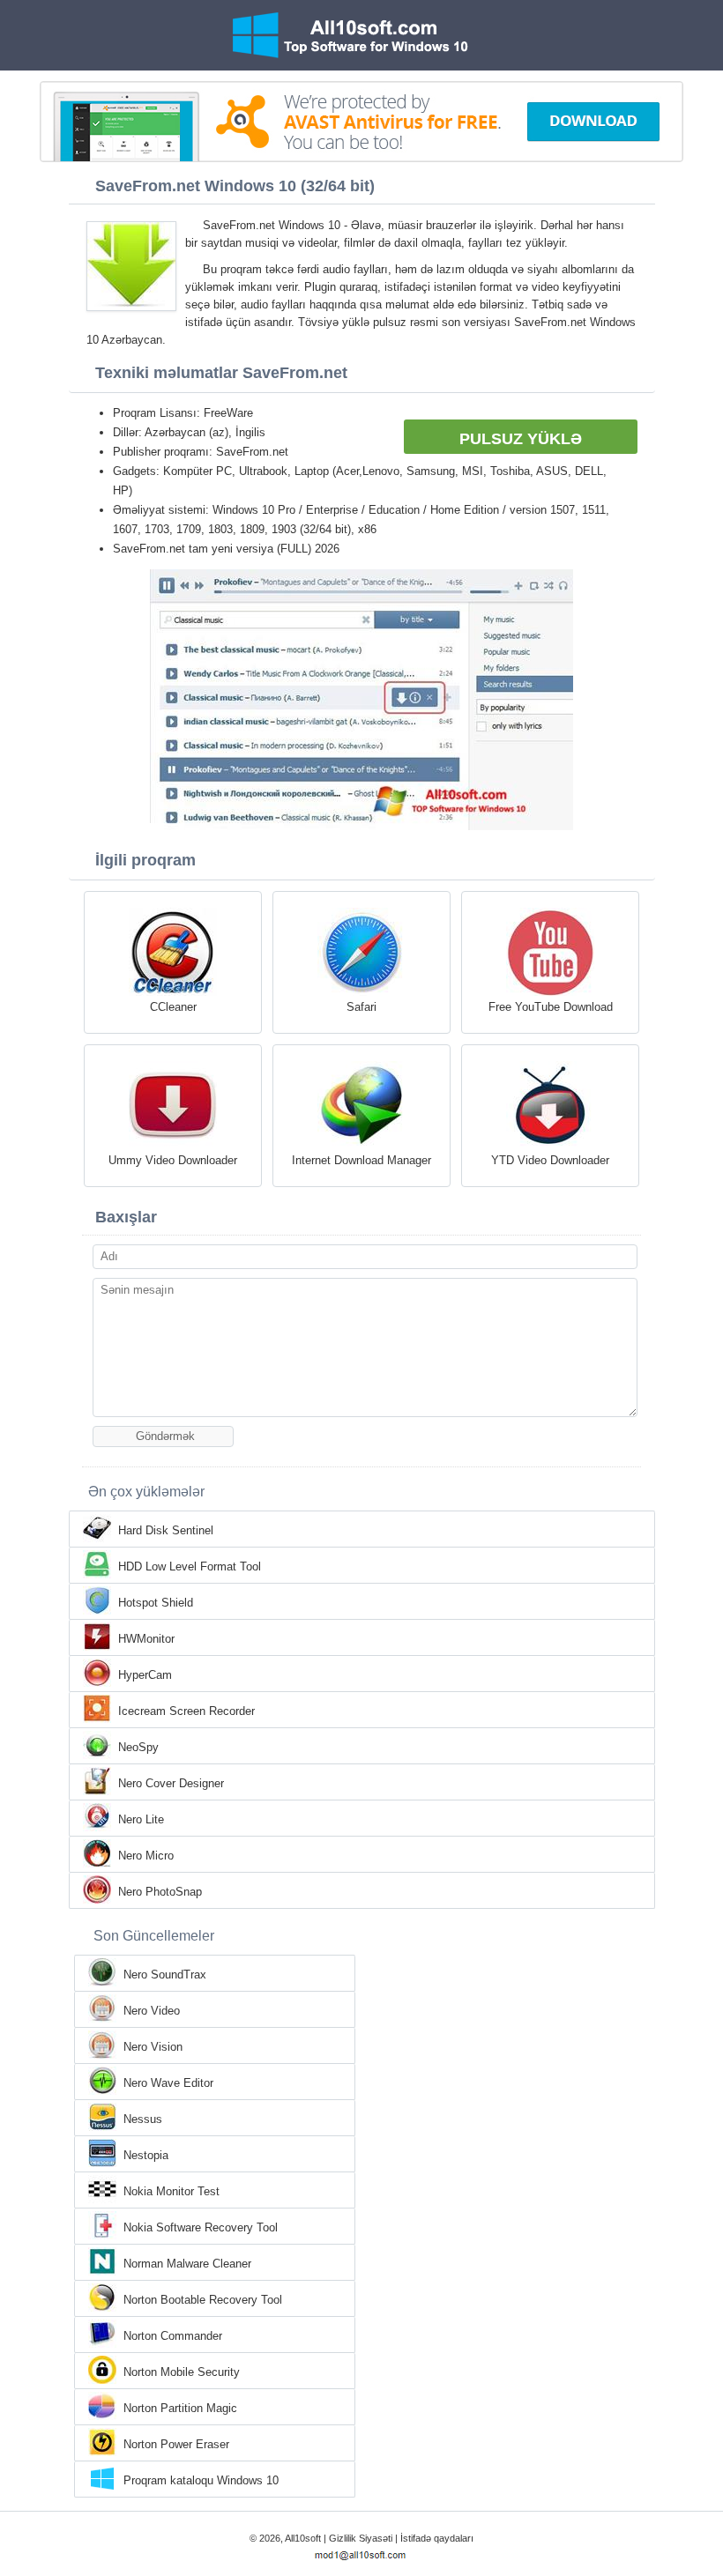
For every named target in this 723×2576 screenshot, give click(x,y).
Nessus (143, 2119)
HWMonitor (146, 1639)
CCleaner (173, 1007)
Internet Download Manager (361, 1160)
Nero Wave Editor (168, 2083)
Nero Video (152, 2011)
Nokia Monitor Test (171, 2191)
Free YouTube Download (551, 1007)
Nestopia (146, 2155)
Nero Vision (153, 2047)
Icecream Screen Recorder (186, 1711)
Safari (361, 1007)
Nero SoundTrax (165, 1975)
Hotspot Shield (156, 1603)
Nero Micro (146, 1856)
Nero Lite (141, 1819)
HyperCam (145, 1675)
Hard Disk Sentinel (166, 1530)
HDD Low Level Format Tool (190, 1566)
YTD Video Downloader (550, 1160)
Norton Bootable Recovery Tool (203, 2300)
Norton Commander (173, 2336)
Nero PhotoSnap (160, 1892)
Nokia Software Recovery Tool (201, 2227)
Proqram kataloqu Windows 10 (201, 2480)
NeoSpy (138, 1747)
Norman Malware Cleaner (187, 2264)
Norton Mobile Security (182, 2372)
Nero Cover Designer (171, 1783)
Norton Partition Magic (180, 2408)
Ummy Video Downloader (173, 1160)
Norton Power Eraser (176, 2444)
